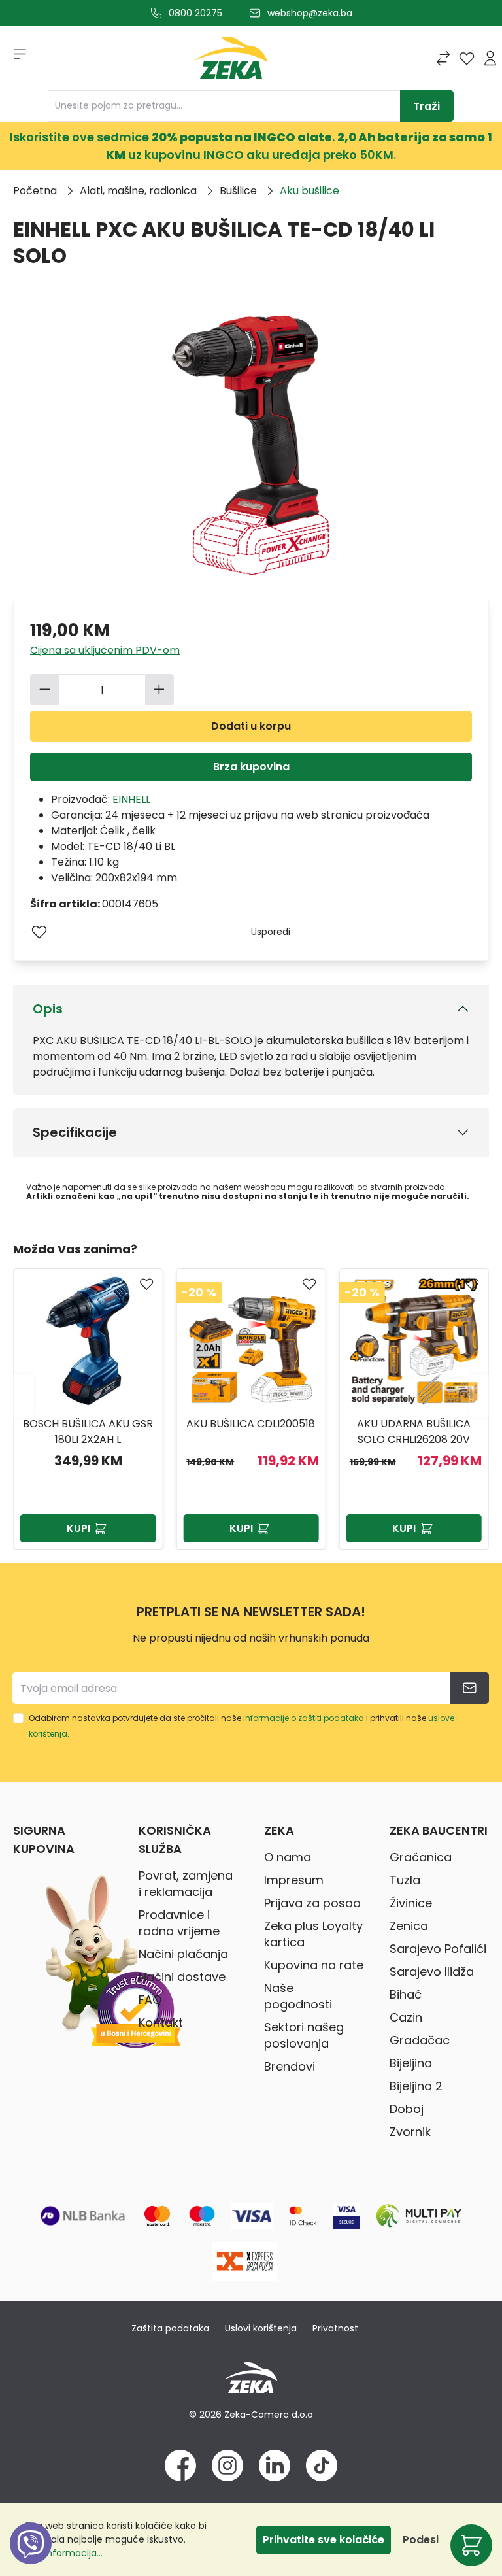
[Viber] (31, 2558)
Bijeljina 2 (416, 2086)
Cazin (406, 2017)
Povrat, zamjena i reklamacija (186, 1884)
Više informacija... (63, 2553)
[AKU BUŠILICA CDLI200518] (88, 1341)
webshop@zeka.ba (310, 13)
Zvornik (410, 2132)
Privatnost (335, 2328)
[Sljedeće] (479, 1396)
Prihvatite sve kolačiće (324, 2540)
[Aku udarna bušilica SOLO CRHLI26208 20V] (251, 1341)
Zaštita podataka (170, 2328)
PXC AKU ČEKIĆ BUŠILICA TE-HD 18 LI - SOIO (414, 1432)
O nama (288, 1857)
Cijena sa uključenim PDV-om (105, 650)
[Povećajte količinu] (159, 690)
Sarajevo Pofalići (438, 1949)
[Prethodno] (23, 1396)
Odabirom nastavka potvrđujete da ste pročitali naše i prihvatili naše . (242, 1726)
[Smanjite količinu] (44, 690)
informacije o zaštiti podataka (304, 1718)
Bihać (406, 1994)
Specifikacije (75, 1132)
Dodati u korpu (251, 726)
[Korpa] (471, 2545)
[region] (251, 1395)
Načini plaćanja (183, 1954)
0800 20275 (195, 13)
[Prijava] (490, 58)
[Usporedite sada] (443, 58)
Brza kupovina (251, 767)
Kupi (78, 1528)
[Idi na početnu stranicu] (231, 61)
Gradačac (420, 2040)
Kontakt (161, 2023)
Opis (48, 1009)
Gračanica (421, 1857)
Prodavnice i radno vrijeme (179, 1923)
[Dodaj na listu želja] (39, 932)
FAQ (150, 2000)
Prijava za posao (312, 1903)
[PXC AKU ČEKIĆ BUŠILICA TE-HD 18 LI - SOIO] (414, 1341)
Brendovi (290, 2066)
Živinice (411, 1903)
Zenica (409, 1926)
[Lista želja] (467, 58)
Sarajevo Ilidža (432, 1972)
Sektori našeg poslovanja (304, 2035)
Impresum (294, 1880)
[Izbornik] (16, 58)
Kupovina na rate (314, 1965)
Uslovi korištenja (261, 2328)
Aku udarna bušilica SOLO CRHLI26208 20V (251, 1432)
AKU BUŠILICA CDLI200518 (88, 1424)
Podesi (421, 2540)
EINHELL (131, 799)
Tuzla (405, 1880)
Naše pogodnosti (298, 1996)
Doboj (407, 2109)
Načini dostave (182, 1977)
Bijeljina (411, 2063)
